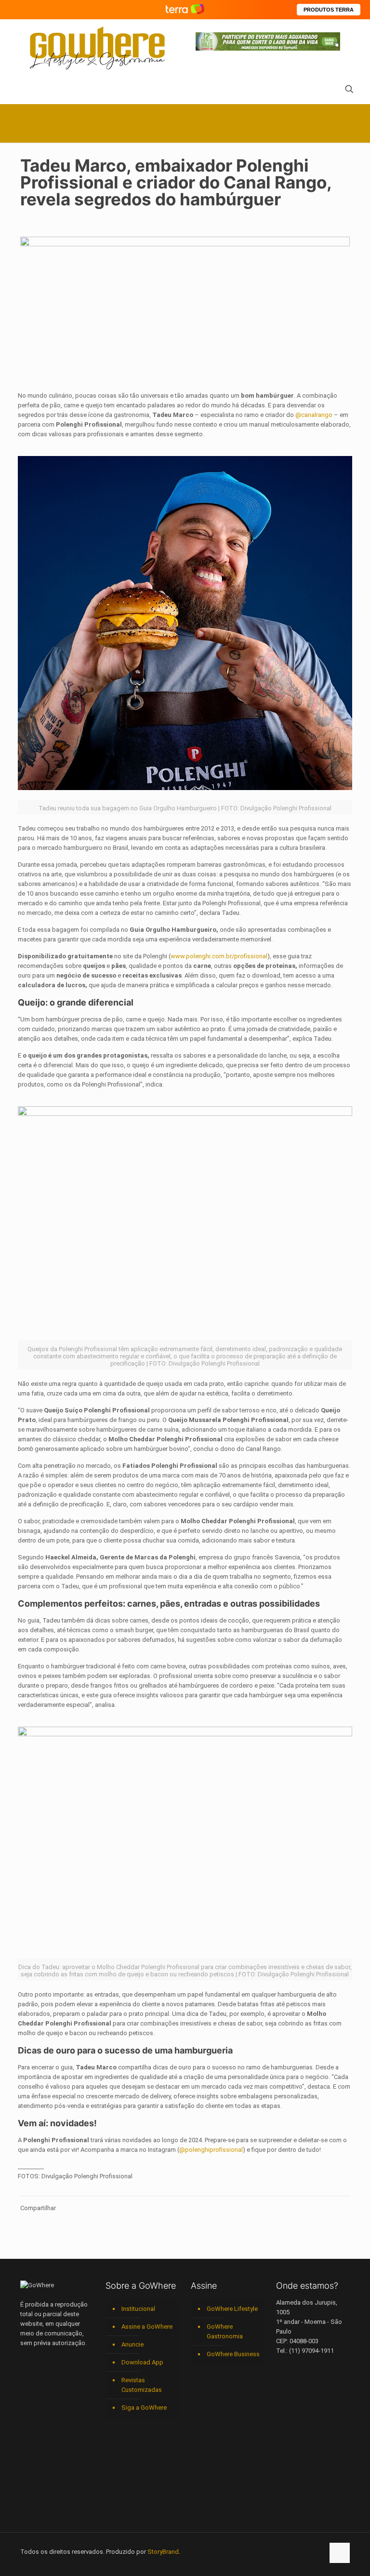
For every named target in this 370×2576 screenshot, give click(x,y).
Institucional (138, 2309)
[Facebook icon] (256, 2551)
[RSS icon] (306, 2551)
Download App (142, 2362)
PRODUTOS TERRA (329, 10)
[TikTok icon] (316, 2551)
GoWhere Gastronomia (225, 2331)
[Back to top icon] (340, 2553)
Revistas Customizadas (142, 2385)
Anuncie (132, 2344)
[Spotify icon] (296, 2551)
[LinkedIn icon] (276, 2551)
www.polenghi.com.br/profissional (219, 956)
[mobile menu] (28, 90)
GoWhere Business (233, 2354)
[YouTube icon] (266, 2551)
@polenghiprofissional (211, 2150)
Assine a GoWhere (147, 2327)
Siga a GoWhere (144, 2408)
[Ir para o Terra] (185, 9)
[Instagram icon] (286, 2551)
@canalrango (314, 415)
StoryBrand (163, 2552)
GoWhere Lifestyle (232, 2309)
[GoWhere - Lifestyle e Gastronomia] (97, 48)
